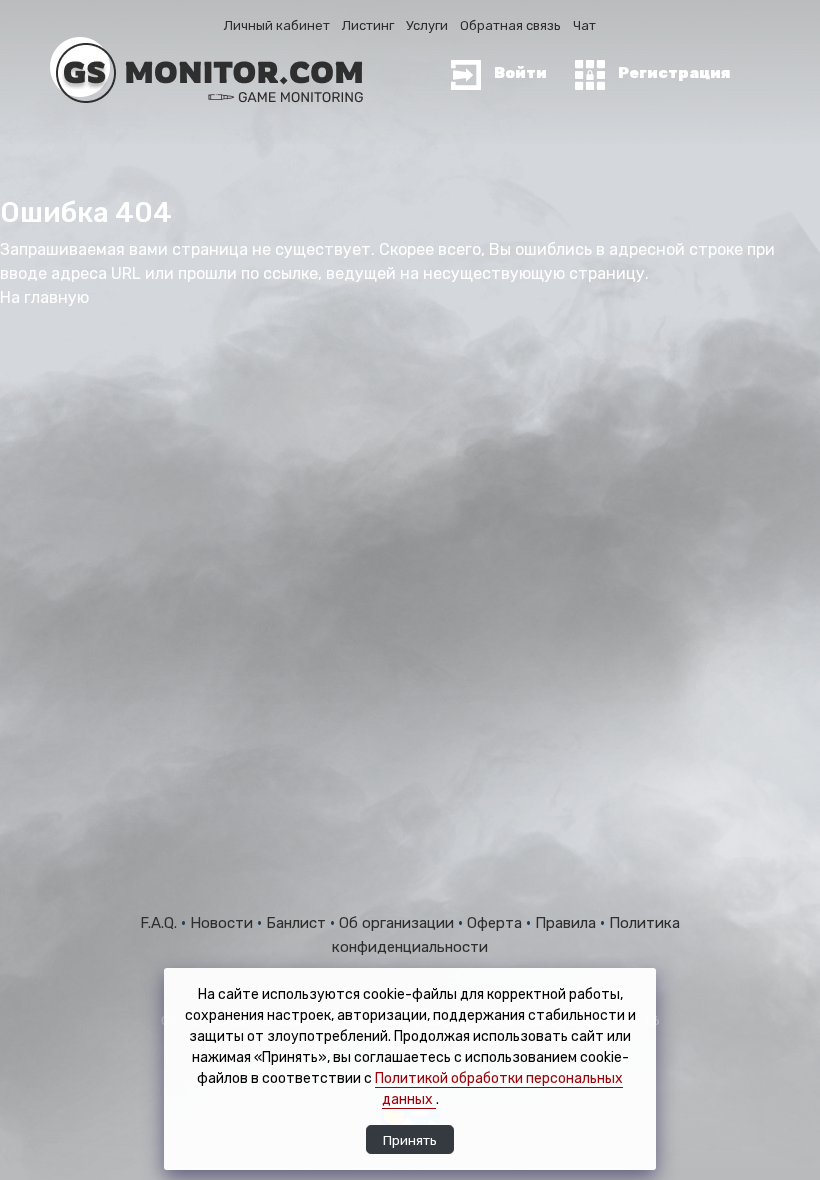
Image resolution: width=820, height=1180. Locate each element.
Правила (567, 923)
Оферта (496, 923)
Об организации (398, 923)
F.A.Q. (160, 923)
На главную (44, 297)
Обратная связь (510, 25)
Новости (223, 923)
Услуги (427, 25)
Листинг (368, 25)
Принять (410, 1140)
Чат (584, 25)
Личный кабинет (277, 25)
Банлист (298, 923)
